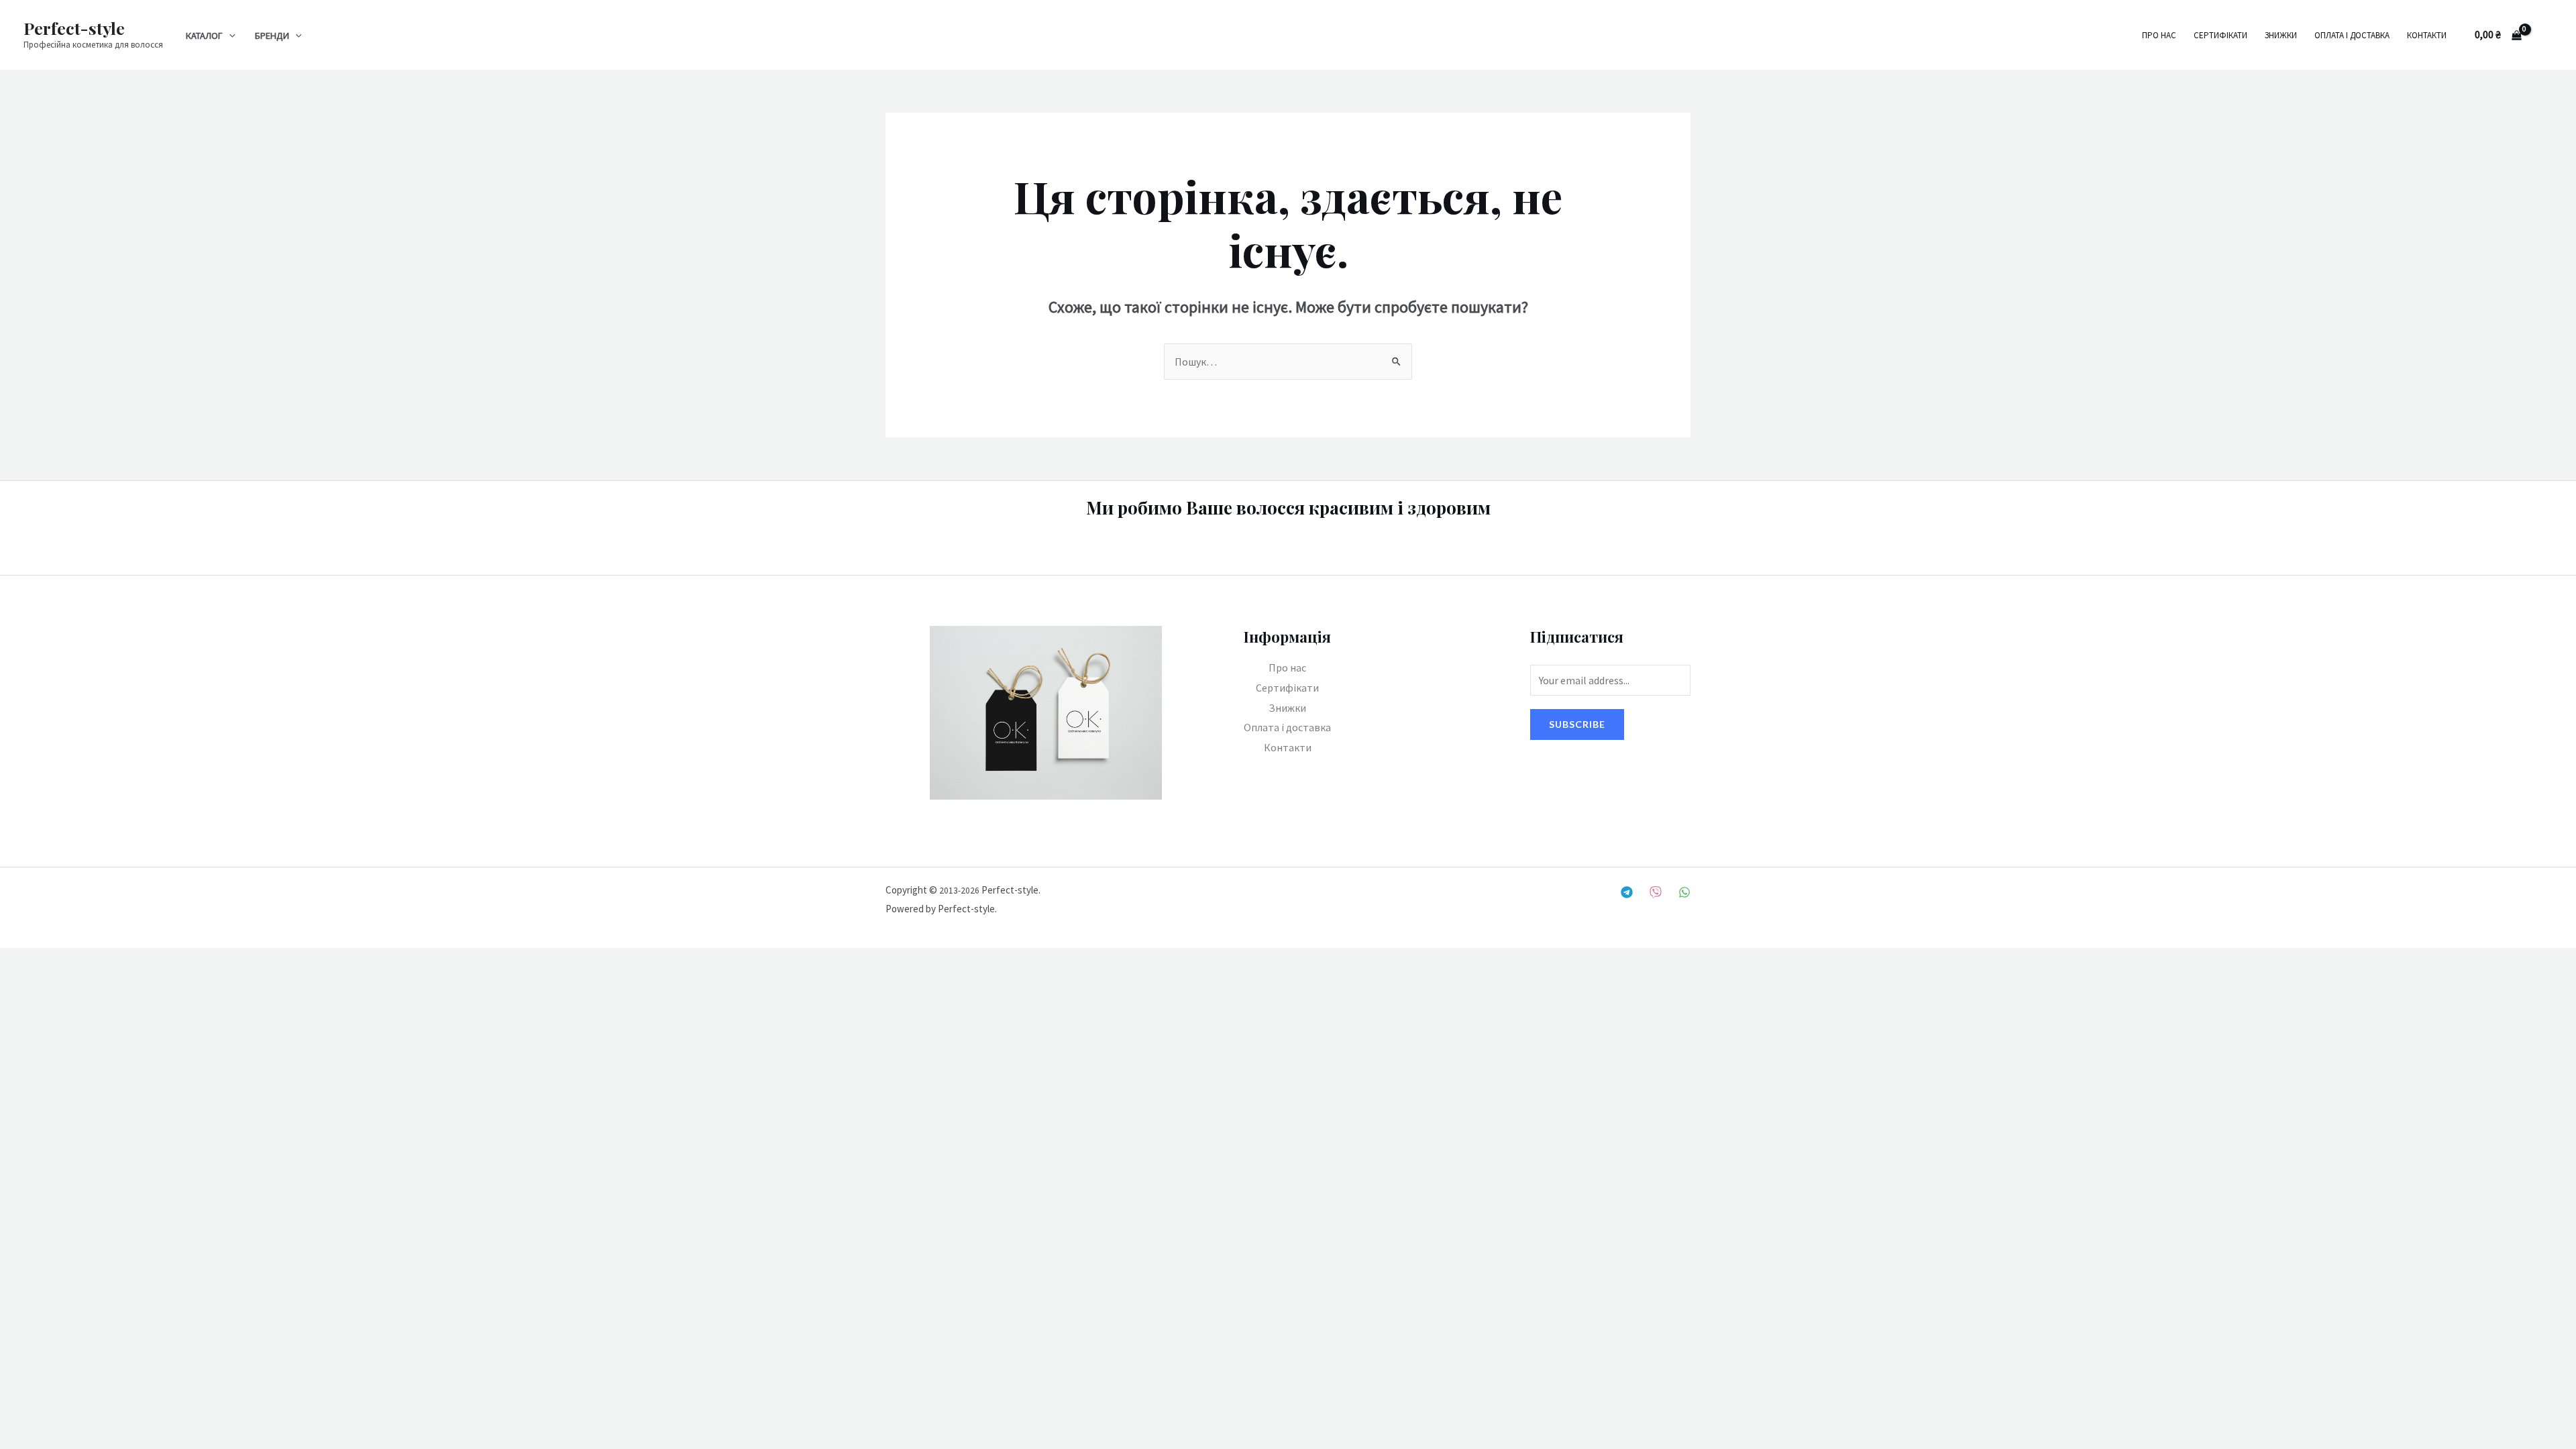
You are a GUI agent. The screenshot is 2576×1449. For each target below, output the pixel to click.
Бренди (272, 36)
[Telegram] (1627, 892)
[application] (229, 36)
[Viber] (1656, 892)
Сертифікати (2220, 35)
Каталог (204, 36)
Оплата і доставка (2352, 35)
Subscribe (1577, 724)
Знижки (2281, 35)
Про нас (2159, 35)
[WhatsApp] (1684, 892)
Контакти (2427, 35)
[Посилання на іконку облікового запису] (2546, 35)
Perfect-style (74, 28)
